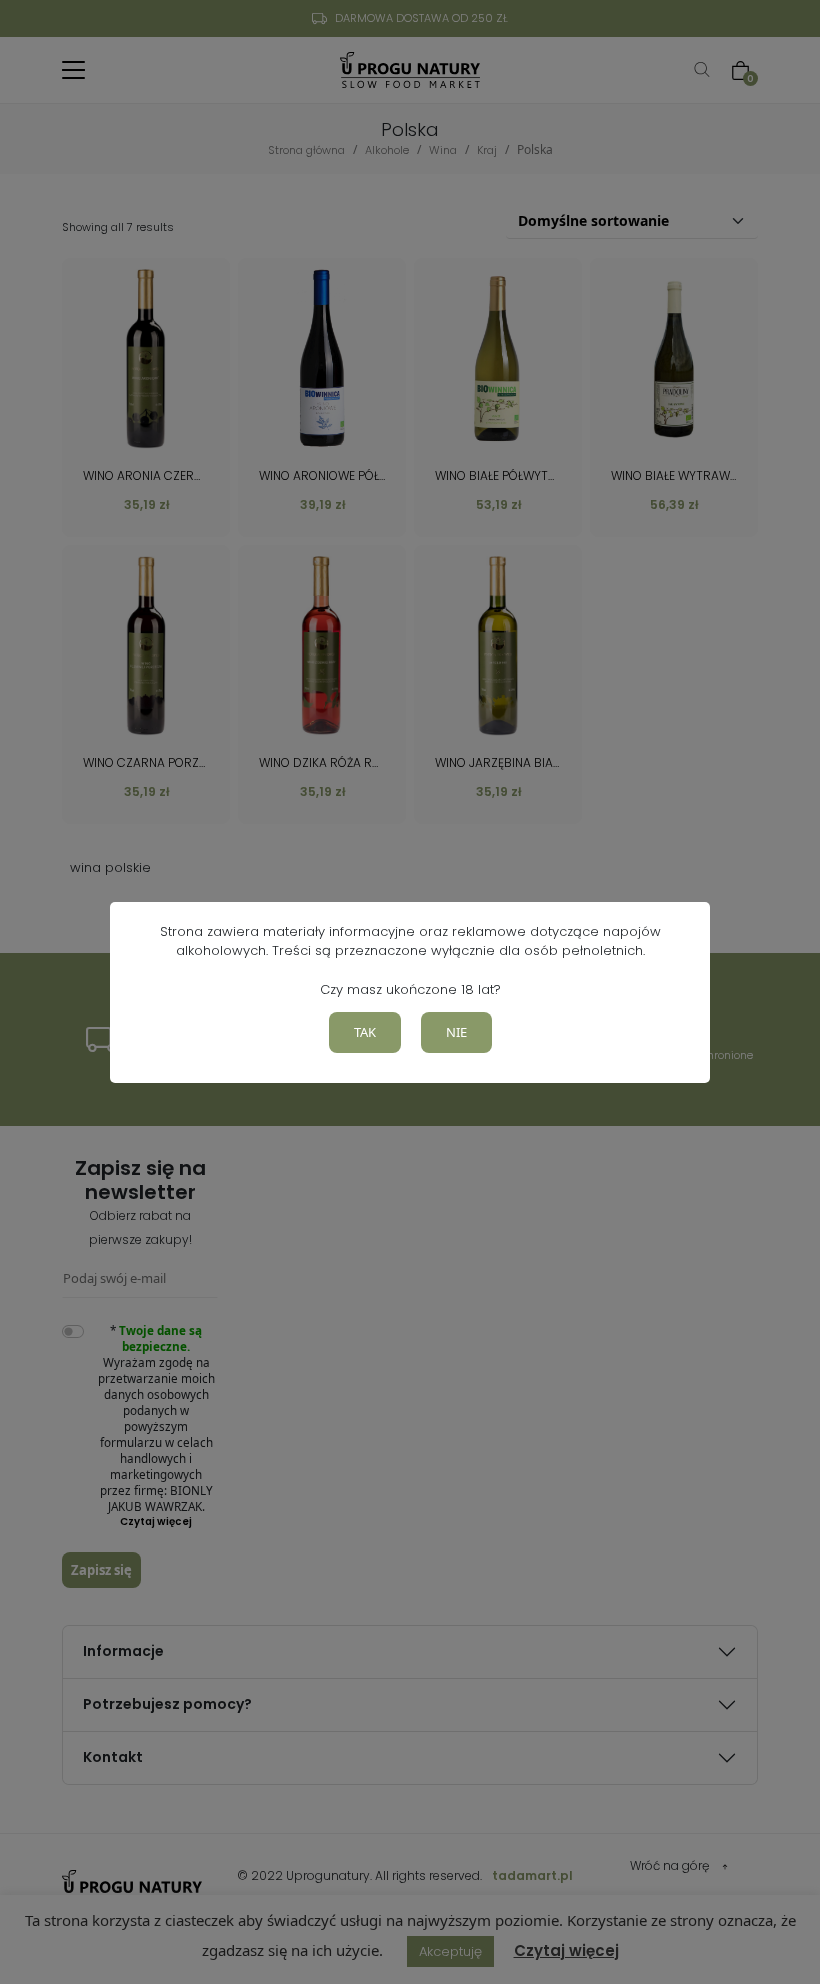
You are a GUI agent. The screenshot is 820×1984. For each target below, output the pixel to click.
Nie (456, 1032)
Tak (365, 1032)
